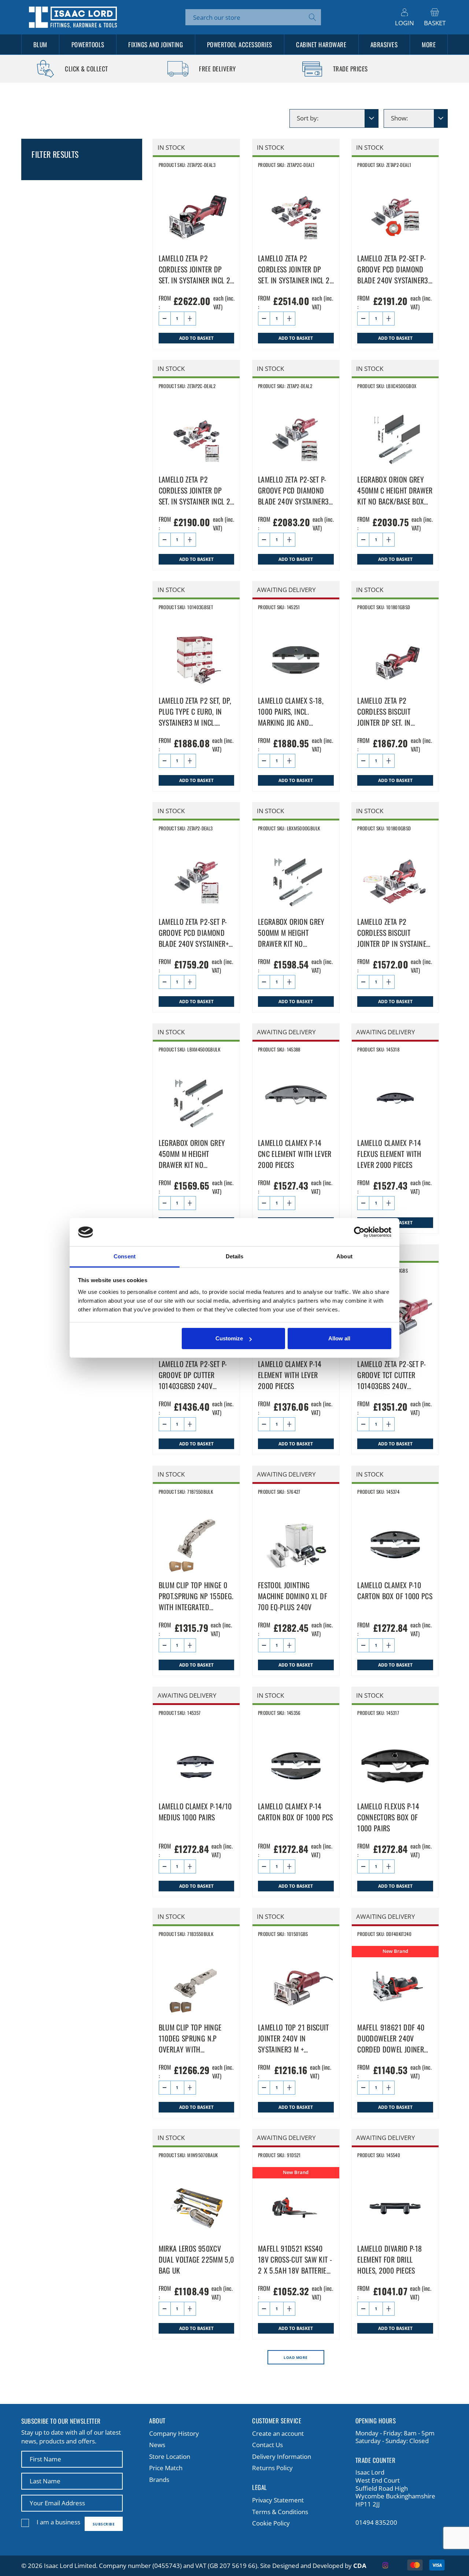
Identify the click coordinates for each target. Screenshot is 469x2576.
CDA (360, 2566)
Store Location (170, 2456)
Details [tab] (235, 1256)
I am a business (58, 2522)
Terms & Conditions (280, 2512)
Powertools (88, 44)
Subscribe (104, 2524)
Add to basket (196, 338)
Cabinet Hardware (321, 44)
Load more (296, 2357)
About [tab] (344, 1256)
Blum (40, 44)
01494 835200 (376, 2523)
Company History (174, 2433)
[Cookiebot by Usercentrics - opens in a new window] (359, 1232)
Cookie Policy (271, 2523)
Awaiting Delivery (286, 590)
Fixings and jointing (156, 44)
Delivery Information (282, 2456)
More (429, 44)
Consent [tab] (125, 1256)
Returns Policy (272, 2468)
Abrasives (384, 44)
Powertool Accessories (240, 44)
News (157, 2445)
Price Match (166, 2468)
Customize (229, 1338)
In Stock (171, 147)
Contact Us (267, 2445)
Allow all (339, 1338)
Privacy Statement (278, 2500)
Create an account (278, 2433)
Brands (159, 2480)
